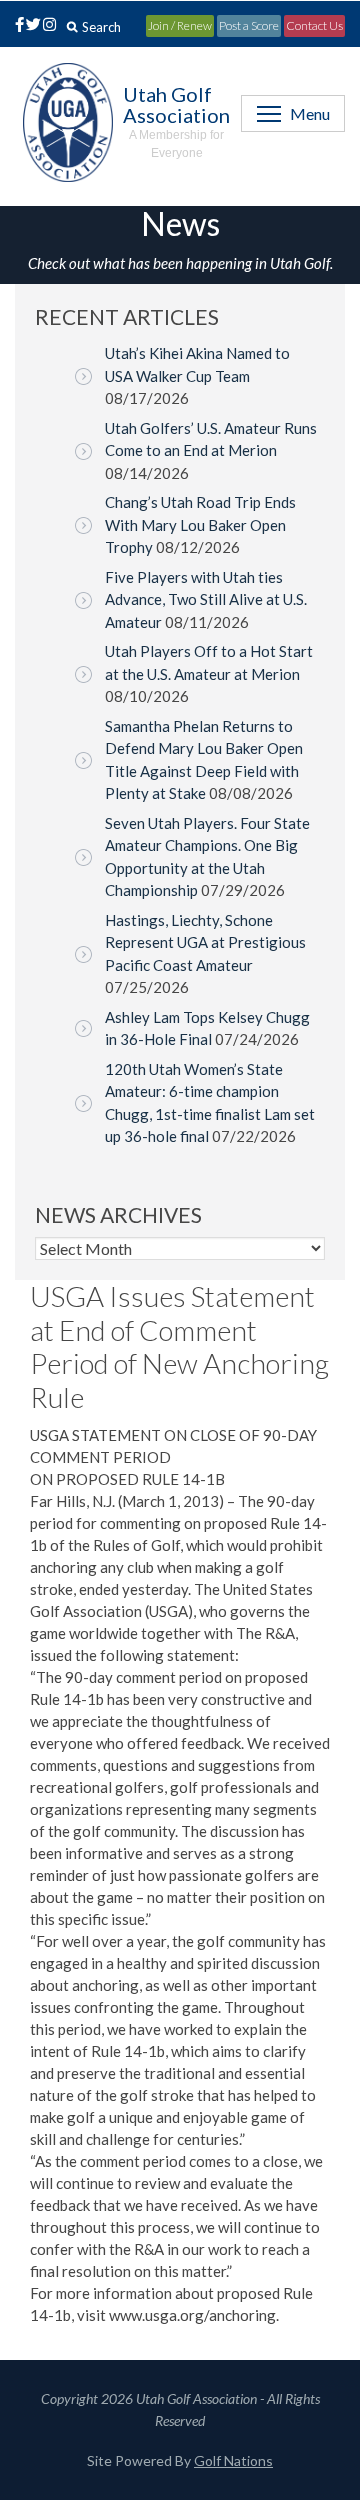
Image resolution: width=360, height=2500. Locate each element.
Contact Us (314, 25)
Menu (310, 113)
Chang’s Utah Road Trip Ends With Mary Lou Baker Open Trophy (200, 524)
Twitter (33, 26)
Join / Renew (180, 25)
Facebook (16, 26)
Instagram (48, 26)
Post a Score (249, 25)
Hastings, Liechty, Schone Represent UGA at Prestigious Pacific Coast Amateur (205, 942)
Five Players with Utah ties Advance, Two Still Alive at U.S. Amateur (206, 599)
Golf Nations (233, 2460)
